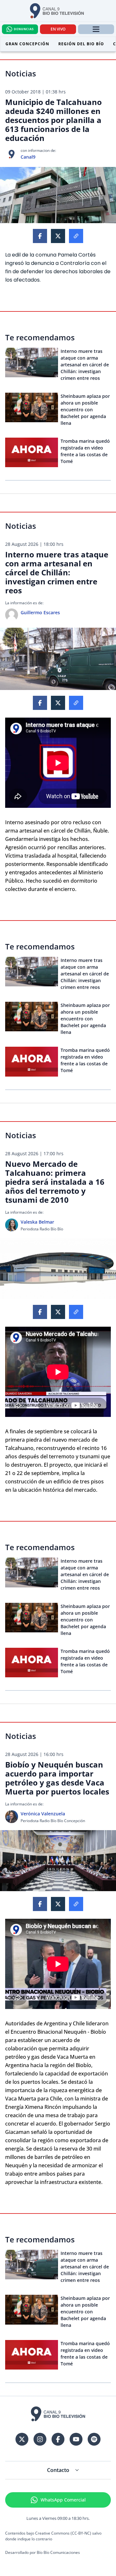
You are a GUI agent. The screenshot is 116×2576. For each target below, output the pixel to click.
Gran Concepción (27, 44)
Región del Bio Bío (81, 44)
